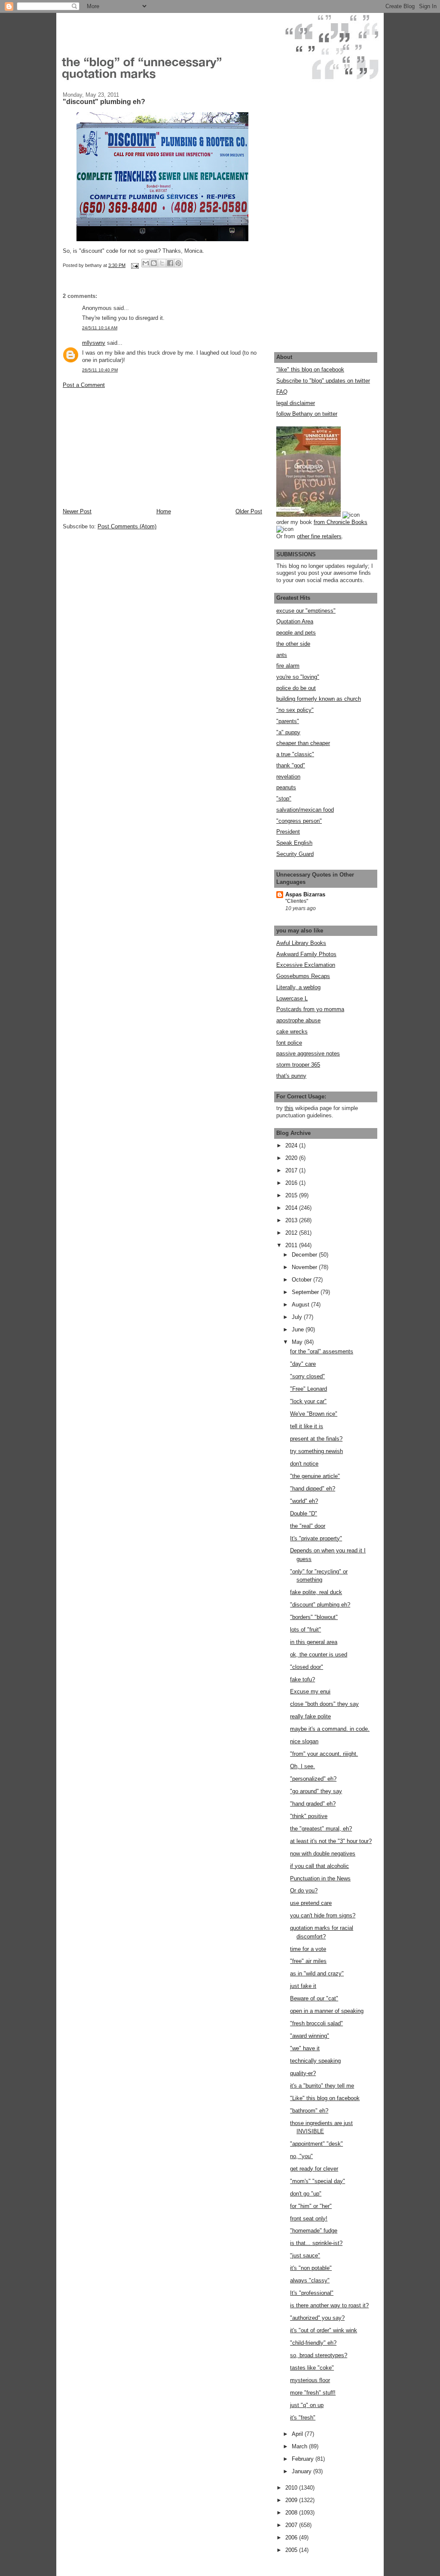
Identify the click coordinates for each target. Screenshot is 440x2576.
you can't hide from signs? (323, 1915)
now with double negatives (323, 1854)
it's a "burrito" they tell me (322, 2086)
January (302, 2471)
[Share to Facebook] (170, 263)
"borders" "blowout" (314, 1617)
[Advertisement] (127, 448)
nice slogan (304, 1741)
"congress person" (299, 821)
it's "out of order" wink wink (324, 2330)
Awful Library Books (301, 943)
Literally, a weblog (298, 987)
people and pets (296, 633)
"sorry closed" (307, 1376)
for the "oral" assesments (322, 1351)
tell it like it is (307, 1426)
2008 (292, 2513)
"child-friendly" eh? (313, 2343)
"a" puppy (288, 732)
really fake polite (310, 1716)
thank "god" (291, 765)
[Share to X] (162, 263)
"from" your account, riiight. (324, 1754)
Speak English (294, 843)
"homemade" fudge (314, 2231)
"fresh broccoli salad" (316, 2023)
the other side (293, 644)
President (288, 832)
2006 (292, 2538)
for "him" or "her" (311, 2206)
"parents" (288, 721)
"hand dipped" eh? (313, 1489)
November (305, 1267)
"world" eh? (304, 1501)
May (298, 1342)
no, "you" (301, 2156)
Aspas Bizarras (305, 894)
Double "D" (304, 1513)
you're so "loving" (298, 677)
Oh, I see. (302, 1766)
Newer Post (77, 511)
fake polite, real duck (316, 1592)
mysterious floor (310, 2380)
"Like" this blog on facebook (325, 2098)
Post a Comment (84, 385)
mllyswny (94, 343)
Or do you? (304, 1891)
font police (289, 1043)
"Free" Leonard (309, 1389)
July (298, 1317)
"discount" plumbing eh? (320, 1605)
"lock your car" (308, 1401)
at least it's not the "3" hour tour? (331, 1841)
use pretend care (311, 1903)
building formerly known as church (319, 699)
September (306, 1292)
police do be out (296, 688)
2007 (292, 2525)
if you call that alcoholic (319, 1866)
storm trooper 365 (298, 1065)
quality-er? (303, 2073)
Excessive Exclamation (306, 965)
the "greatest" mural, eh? (321, 1829)
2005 (292, 2550)
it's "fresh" (303, 2418)
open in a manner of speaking (327, 2011)
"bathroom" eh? (309, 2111)
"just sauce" (305, 2256)
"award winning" (310, 2036)
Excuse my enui (310, 1691)
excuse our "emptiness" (306, 611)
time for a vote (308, 1949)
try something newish (316, 1451)
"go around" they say (316, 1791)
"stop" (284, 799)
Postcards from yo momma (310, 1009)
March (300, 2446)
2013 (292, 1220)
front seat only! (309, 2219)
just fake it (303, 1986)
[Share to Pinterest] (178, 263)
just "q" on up (307, 2405)
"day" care (303, 1364)
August (301, 1305)
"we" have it (305, 2048)
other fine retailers (319, 536)
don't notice (304, 1464)
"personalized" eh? (313, 1779)
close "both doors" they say (324, 1704)
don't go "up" (306, 2194)
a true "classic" (295, 754)
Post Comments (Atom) (127, 526)
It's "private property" (316, 1538)
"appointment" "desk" (316, 2144)
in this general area (314, 1642)
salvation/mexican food (305, 810)
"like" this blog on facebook (310, 370)
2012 (292, 1233)
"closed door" (307, 1667)
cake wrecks (292, 1032)
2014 (292, 1208)
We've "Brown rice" (314, 1414)
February (304, 2459)
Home (164, 511)
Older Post (249, 511)
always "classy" (310, 2280)
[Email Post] (134, 265)
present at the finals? (316, 1439)
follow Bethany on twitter (307, 414)
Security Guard (295, 854)
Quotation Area (295, 621)
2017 (292, 1170)
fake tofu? (302, 1679)
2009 (292, 2500)
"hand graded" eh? (313, 1804)
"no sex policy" (295, 710)
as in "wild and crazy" (317, 1973)
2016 (292, 1183)
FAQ (282, 392)
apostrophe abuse (298, 1020)
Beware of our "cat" (314, 1998)
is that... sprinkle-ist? (316, 2243)
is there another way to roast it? (329, 2305)
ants (282, 655)
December (305, 1255)
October (302, 1280)
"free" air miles (308, 1961)
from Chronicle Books (341, 522)
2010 (292, 2488)
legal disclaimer (296, 403)
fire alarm (288, 666)
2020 (292, 1158)
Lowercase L (292, 998)
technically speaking (315, 2061)
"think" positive (309, 1816)
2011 (292, 1245)
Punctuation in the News (320, 1878)
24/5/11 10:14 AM (100, 328)
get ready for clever (314, 2169)
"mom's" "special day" (318, 2181)
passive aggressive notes (308, 1053)
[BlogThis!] (154, 263)
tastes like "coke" (312, 2368)
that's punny (291, 1076)
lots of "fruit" (306, 1630)
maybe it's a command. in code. (330, 1729)
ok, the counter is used (319, 1654)
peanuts (286, 787)
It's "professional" (312, 2293)
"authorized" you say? (317, 2318)
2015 (292, 1195)
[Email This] (146, 263)
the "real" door (308, 1526)
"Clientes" (297, 901)
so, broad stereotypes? (319, 2355)
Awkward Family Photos (306, 954)
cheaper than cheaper (303, 743)
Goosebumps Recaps (303, 976)
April (298, 2434)
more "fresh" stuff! (313, 2393)
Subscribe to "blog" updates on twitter (323, 381)
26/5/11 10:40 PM (100, 370)
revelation (288, 777)
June (299, 1329)
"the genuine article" (315, 1476)
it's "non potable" (311, 2268)
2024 (292, 1145)
